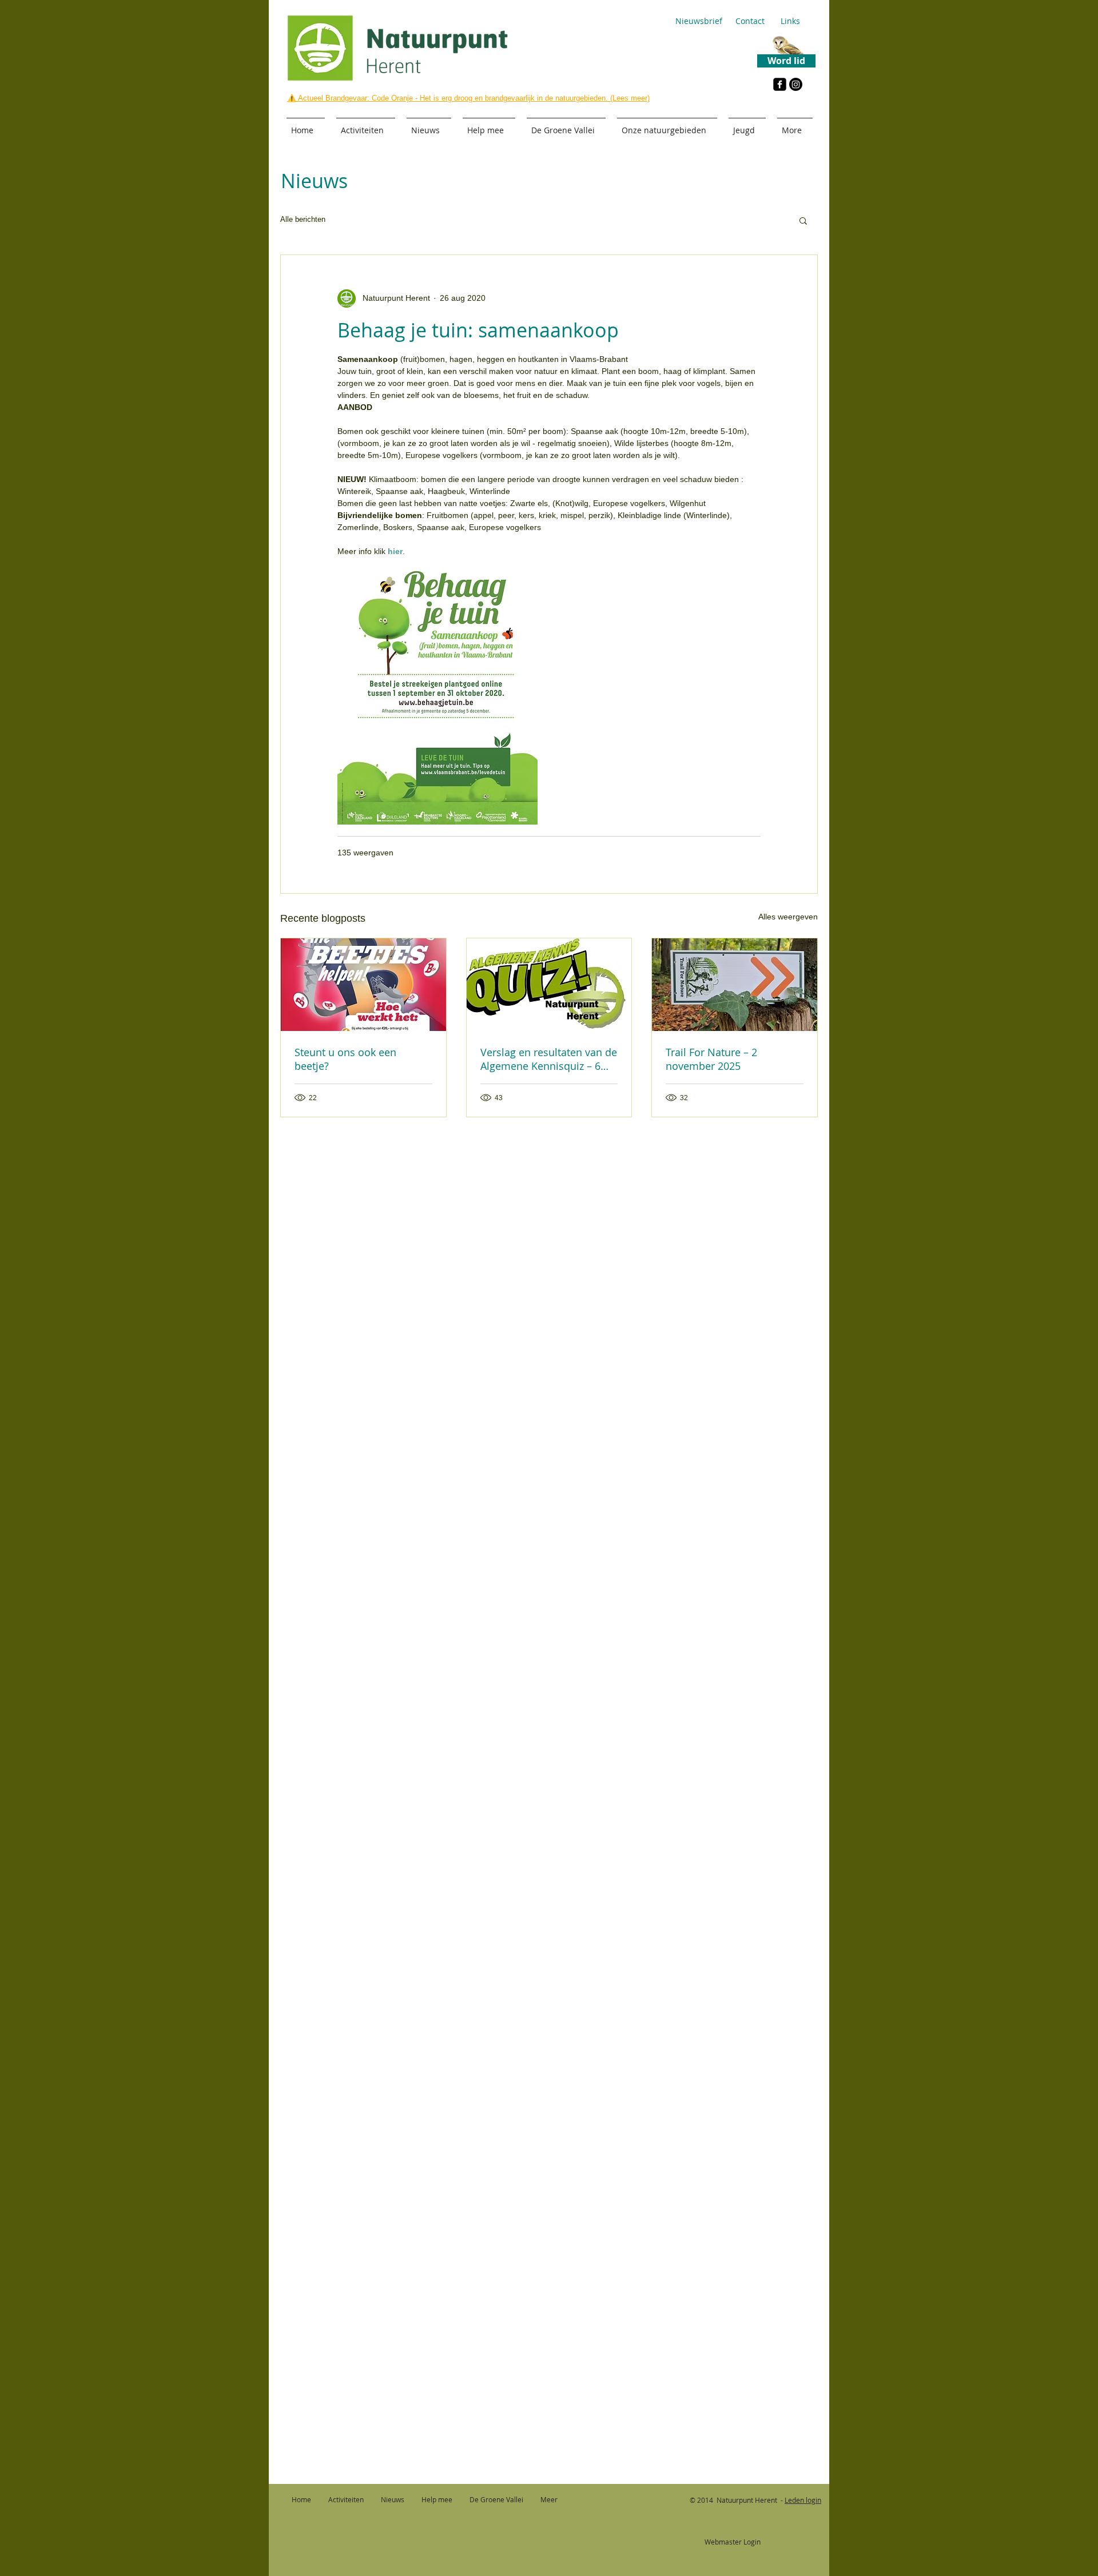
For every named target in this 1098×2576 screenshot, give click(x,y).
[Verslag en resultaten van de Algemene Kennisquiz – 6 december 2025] (549, 985)
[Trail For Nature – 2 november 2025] (735, 985)
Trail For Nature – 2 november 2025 (711, 1059)
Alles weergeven (788, 917)
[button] (803, 220)
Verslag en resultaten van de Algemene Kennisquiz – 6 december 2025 (549, 1059)
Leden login (803, 2500)
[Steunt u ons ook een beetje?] (363, 985)
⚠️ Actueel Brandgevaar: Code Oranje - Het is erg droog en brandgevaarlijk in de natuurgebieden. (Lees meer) (468, 98)
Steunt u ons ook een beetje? (345, 1059)
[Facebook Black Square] (780, 84)
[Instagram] (796, 84)
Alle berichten (303, 219)
